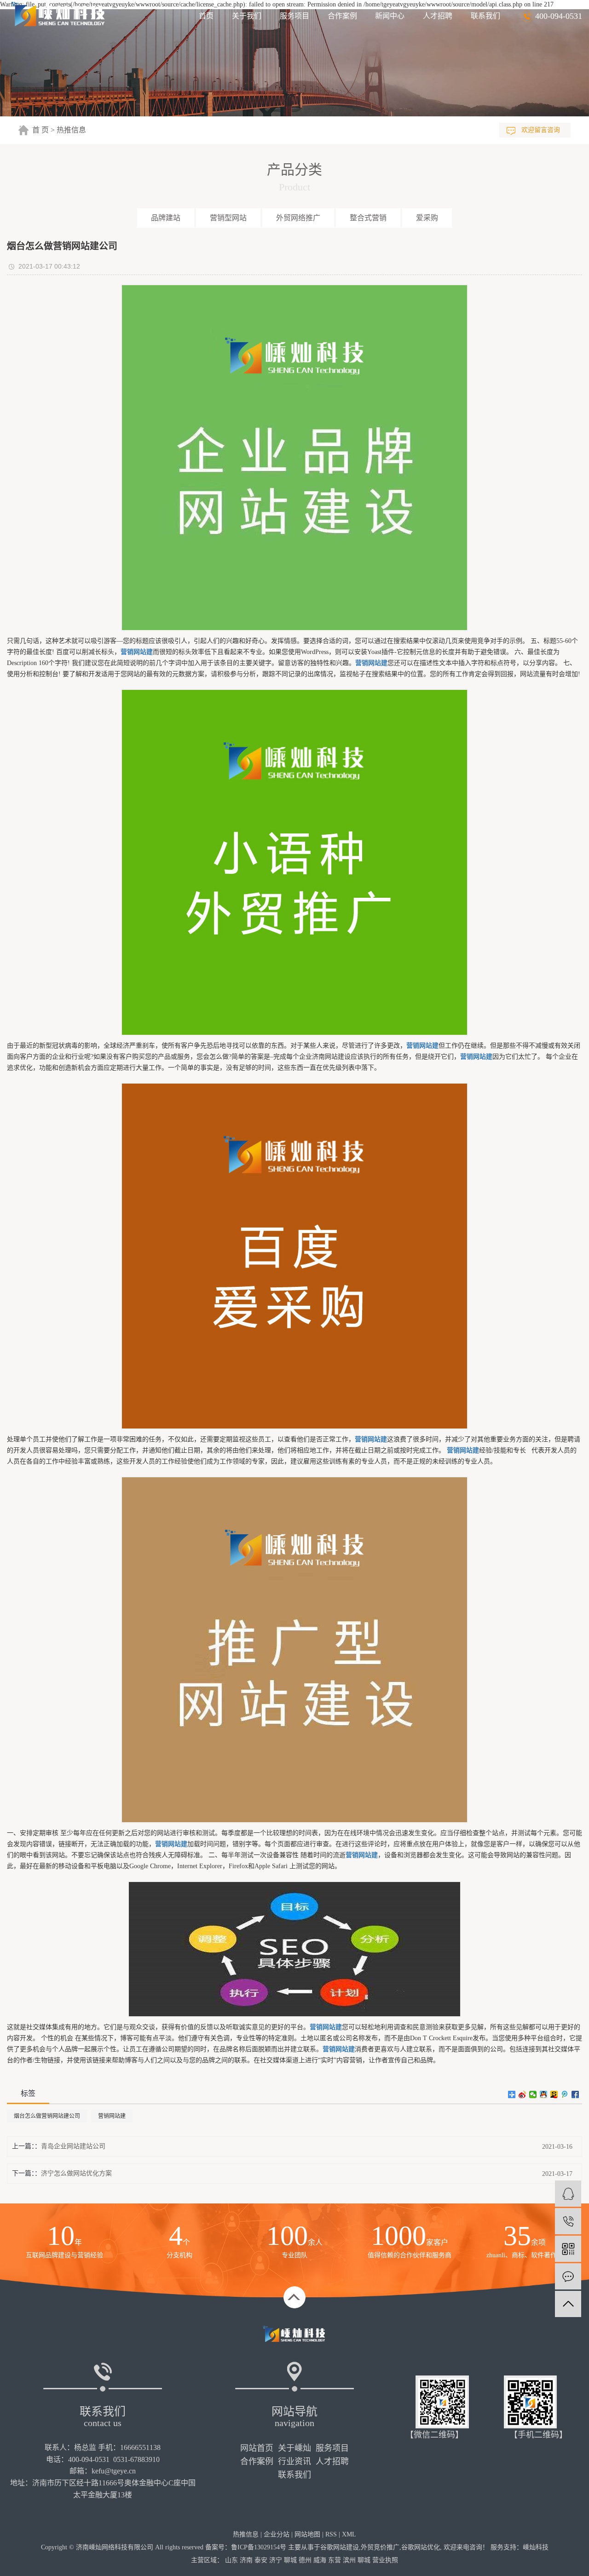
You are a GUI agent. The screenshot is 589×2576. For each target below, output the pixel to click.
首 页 (40, 130)
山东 (231, 2560)
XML (349, 2534)
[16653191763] (568, 2221)
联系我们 (485, 16)
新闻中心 (390, 16)
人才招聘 (438, 16)
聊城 (290, 2560)
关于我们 (247, 16)
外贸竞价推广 (380, 2547)
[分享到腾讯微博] (565, 2094)
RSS (331, 2534)
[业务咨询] (568, 2194)
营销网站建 (112, 2116)
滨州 (349, 2560)
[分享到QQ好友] (544, 2094)
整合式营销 (368, 218)
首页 (206, 16)
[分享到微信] (533, 2094)
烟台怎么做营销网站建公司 (47, 2116)
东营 (335, 2560)
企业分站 (277, 2534)
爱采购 (427, 218)
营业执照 (385, 2560)
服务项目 (294, 16)
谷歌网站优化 (421, 2547)
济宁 (276, 2560)
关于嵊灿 (294, 2448)
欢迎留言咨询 (541, 130)
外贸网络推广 (298, 218)
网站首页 (257, 2448)
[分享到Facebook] (575, 2094)
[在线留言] (568, 2276)
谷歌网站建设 (340, 2547)
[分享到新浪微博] (523, 2094)
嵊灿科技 (536, 2547)
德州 (305, 2560)
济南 (246, 2560)
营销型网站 (228, 218)
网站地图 (307, 2534)
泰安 (261, 2560)
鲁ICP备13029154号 (259, 2547)
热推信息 (71, 130)
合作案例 (342, 16)
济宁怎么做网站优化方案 (76, 2173)
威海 (320, 2560)
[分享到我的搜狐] (554, 2094)
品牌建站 (166, 218)
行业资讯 (294, 2461)
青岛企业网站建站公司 (73, 2146)
